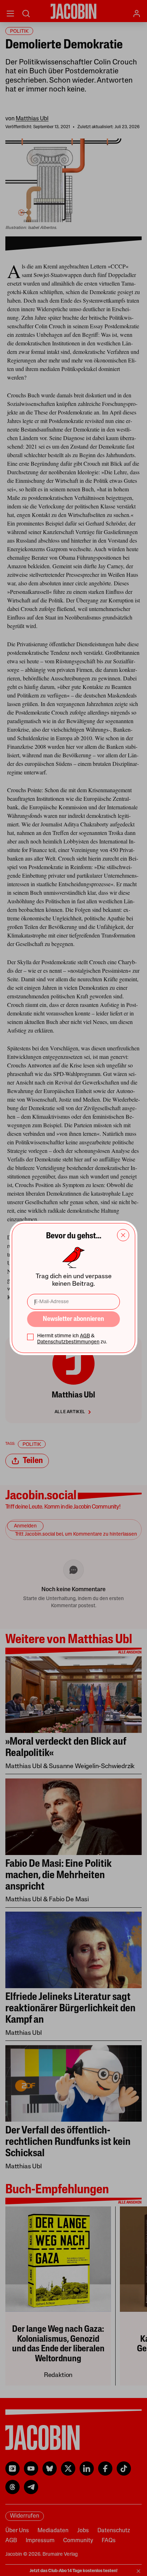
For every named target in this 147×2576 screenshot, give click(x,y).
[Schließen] (123, 1235)
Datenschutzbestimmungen (68, 1342)
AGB (85, 1336)
